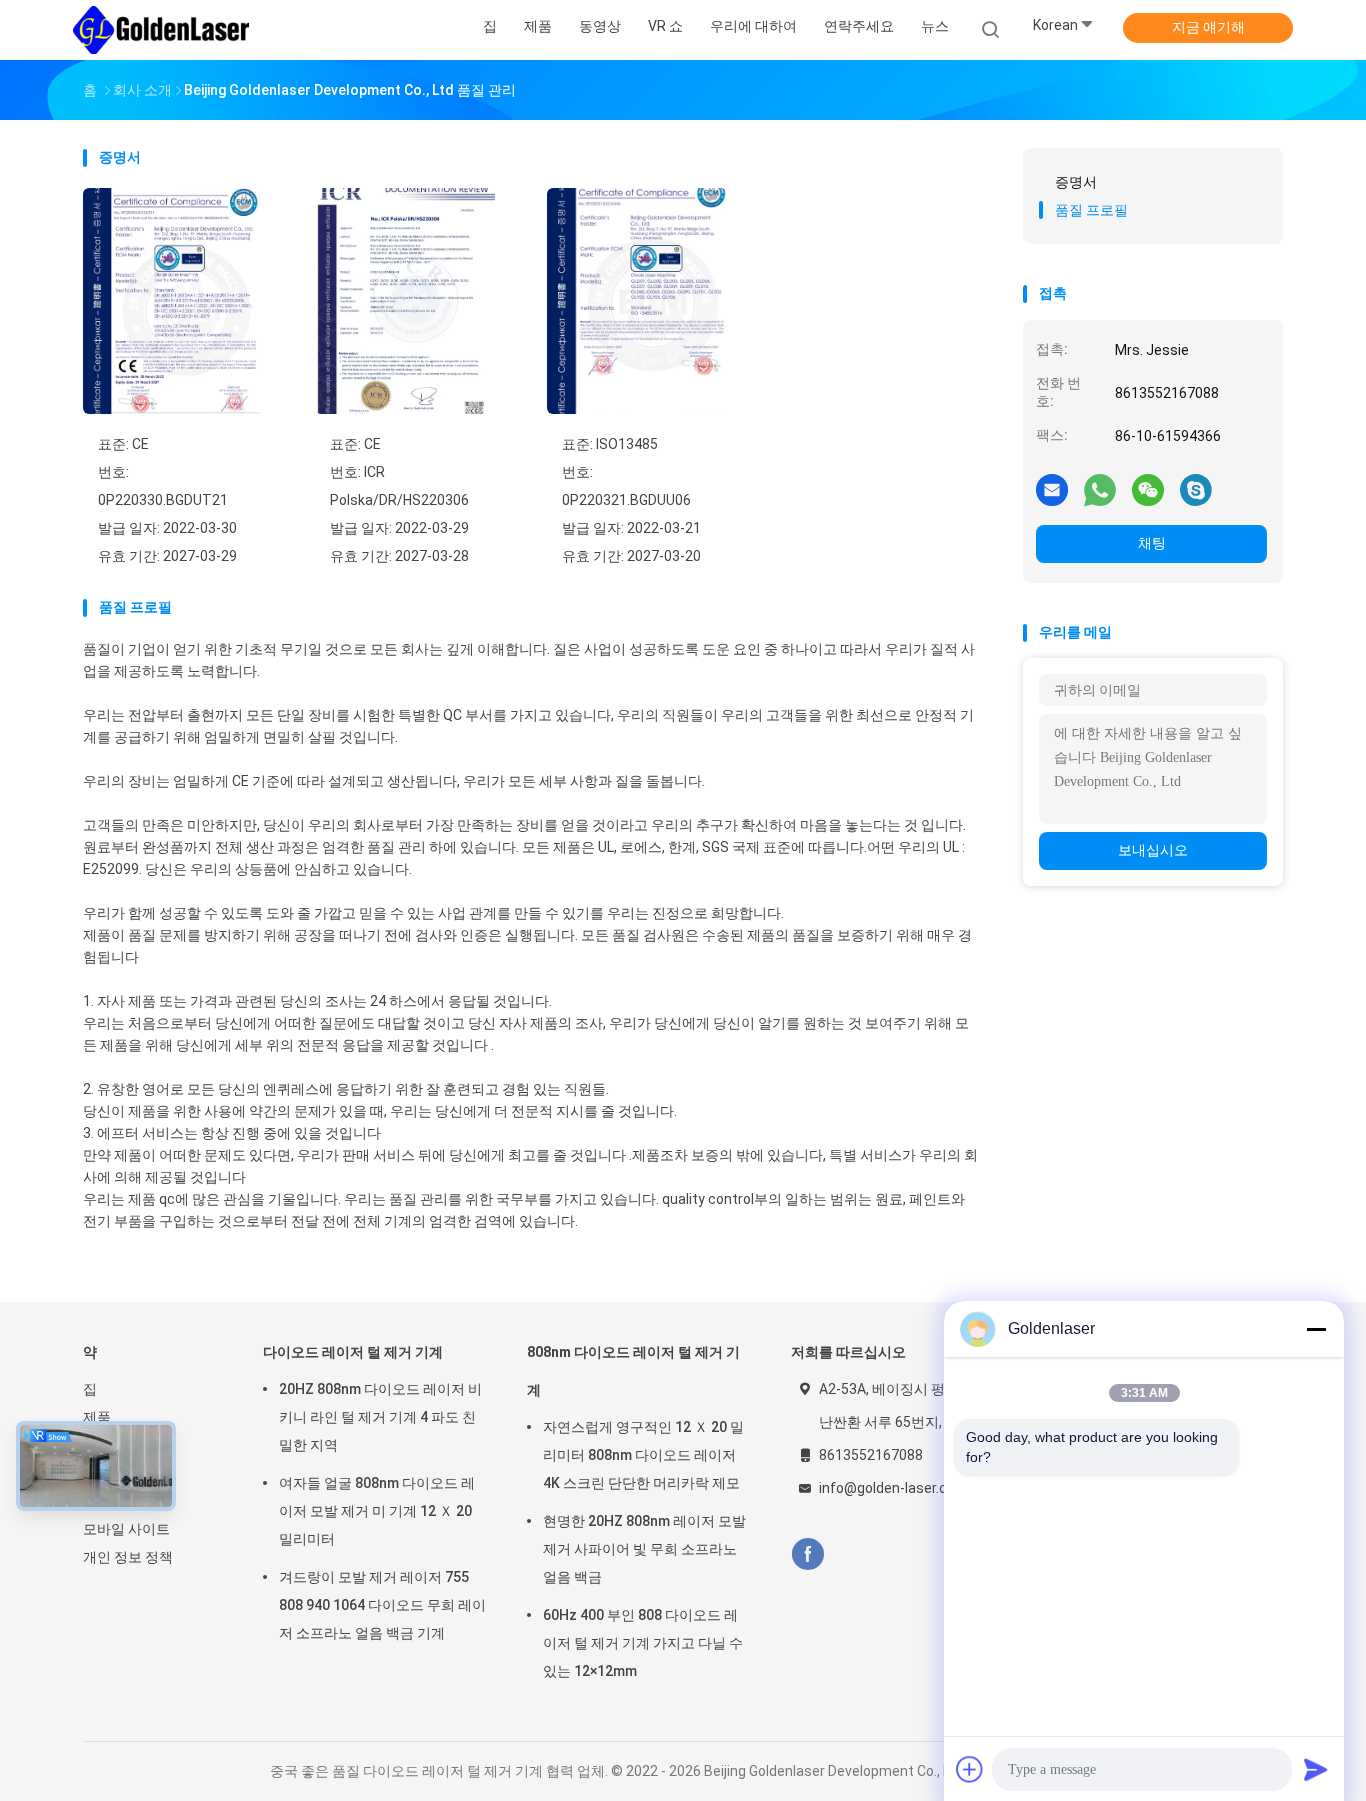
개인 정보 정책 (128, 1557)
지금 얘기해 (1208, 27)
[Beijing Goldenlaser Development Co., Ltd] (161, 30)
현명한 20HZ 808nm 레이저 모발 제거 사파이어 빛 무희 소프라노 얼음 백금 (644, 1549)
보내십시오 (1153, 850)
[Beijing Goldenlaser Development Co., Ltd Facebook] (807, 1554)
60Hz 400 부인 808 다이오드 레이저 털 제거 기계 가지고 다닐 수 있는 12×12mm (643, 1643)
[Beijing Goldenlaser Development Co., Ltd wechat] (1148, 489)
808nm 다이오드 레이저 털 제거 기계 (633, 1371)
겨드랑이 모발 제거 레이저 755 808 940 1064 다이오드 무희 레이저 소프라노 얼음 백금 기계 (382, 1605)
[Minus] (1316, 1329)
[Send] (1316, 1769)
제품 (97, 1417)
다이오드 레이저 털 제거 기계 (353, 1352)
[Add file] (970, 1769)
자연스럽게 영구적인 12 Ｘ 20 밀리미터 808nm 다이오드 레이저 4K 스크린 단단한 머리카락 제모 (643, 1455)
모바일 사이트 (126, 1529)
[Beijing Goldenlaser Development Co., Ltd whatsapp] (1100, 489)
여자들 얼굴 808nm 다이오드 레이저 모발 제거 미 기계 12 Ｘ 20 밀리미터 (377, 1511)
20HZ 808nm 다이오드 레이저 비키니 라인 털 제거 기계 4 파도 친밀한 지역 (380, 1417)
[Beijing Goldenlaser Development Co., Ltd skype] (1196, 489)
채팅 (1152, 543)
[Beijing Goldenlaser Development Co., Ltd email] (1052, 489)
